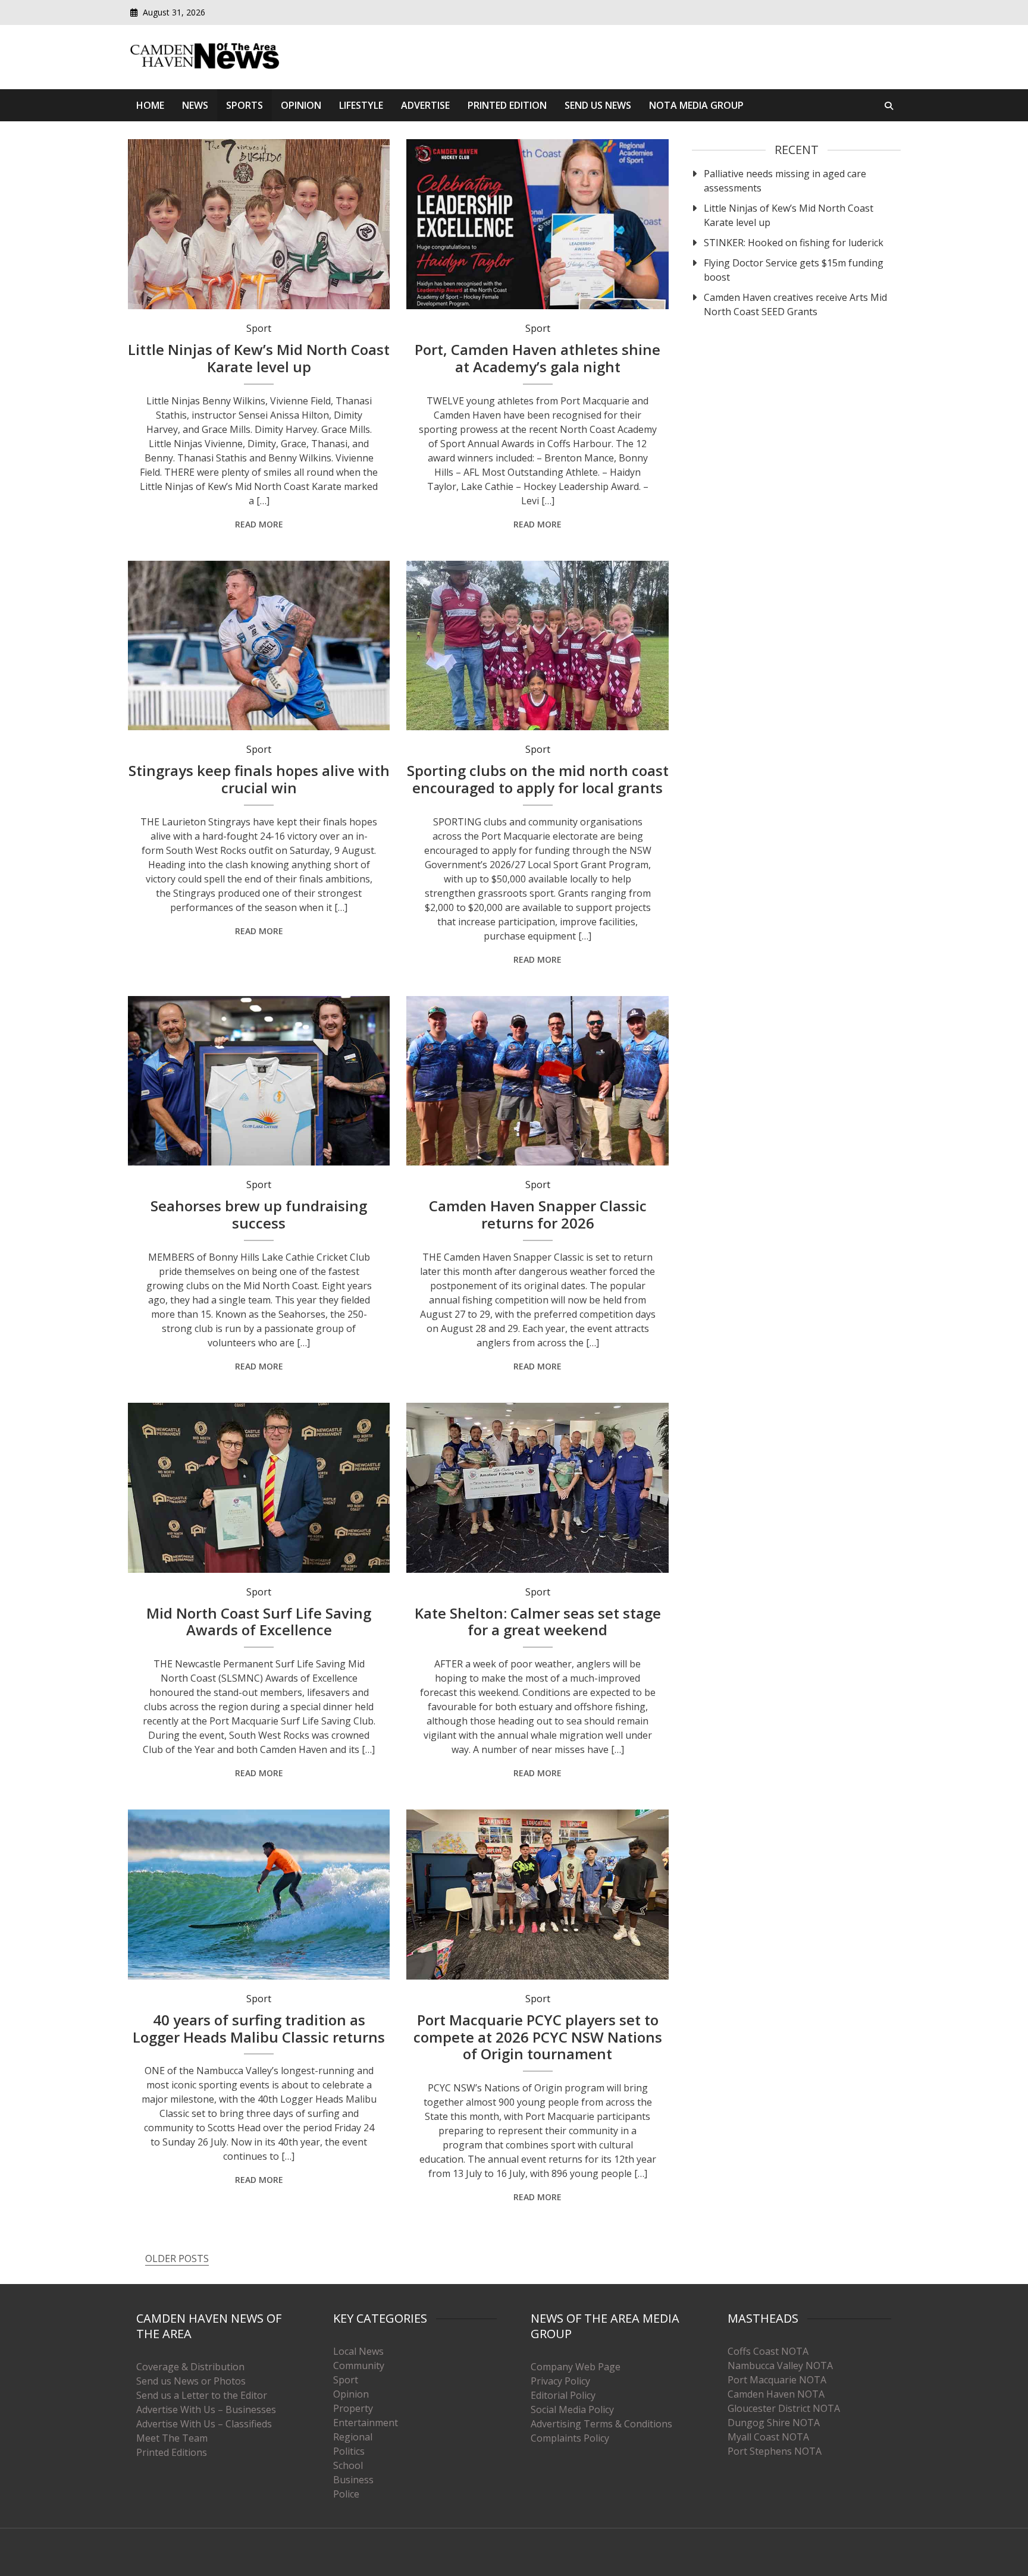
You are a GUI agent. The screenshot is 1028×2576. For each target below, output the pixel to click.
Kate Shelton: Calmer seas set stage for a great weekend (538, 1622)
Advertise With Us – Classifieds (204, 2424)
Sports (245, 105)
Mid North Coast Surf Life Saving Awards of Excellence (259, 1622)
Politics (349, 2451)
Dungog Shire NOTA (774, 2423)
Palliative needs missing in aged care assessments (785, 181)
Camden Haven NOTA (776, 2394)
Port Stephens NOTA (775, 2451)
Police (346, 2494)
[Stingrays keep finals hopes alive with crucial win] (259, 646)
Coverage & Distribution (190, 2367)
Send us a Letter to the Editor (202, 2395)
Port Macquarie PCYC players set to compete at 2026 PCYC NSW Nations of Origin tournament (538, 2037)
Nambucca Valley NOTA (780, 2365)
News (195, 105)
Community (359, 2365)
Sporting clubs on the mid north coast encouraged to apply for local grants (538, 779)
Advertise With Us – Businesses (206, 2409)
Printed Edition (507, 105)
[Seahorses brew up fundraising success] (259, 1081)
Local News (358, 2351)
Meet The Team (172, 2438)
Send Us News (598, 105)
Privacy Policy (560, 2381)
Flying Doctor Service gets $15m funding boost (794, 270)
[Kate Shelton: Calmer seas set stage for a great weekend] (537, 1488)
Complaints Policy (570, 2438)
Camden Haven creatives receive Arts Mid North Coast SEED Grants (795, 304)
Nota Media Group (696, 105)
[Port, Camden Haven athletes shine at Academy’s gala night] (537, 224)
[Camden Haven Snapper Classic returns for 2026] (537, 1081)
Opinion (301, 105)
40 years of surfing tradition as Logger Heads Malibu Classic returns (259, 2028)
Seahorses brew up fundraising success (259, 1214)
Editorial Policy (563, 2395)
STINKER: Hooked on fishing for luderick (794, 243)
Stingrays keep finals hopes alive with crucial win (259, 779)
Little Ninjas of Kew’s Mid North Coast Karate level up (259, 358)
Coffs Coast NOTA (768, 2351)
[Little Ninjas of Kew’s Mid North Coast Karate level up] (259, 224)
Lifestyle (361, 105)
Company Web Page (576, 2367)
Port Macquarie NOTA (777, 2380)
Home (150, 105)
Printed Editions (172, 2452)
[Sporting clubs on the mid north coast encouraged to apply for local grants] (537, 646)
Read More (259, 524)
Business (353, 2480)
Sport (259, 328)
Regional (353, 2437)
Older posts (177, 2258)
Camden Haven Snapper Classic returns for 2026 (538, 1214)
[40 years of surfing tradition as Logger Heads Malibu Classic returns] (259, 1895)
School (348, 2465)
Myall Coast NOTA (768, 2437)
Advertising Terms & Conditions (601, 2424)
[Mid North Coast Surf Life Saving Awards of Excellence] (259, 1488)
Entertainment (366, 2423)
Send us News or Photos (191, 2381)
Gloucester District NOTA (784, 2408)
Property (353, 2408)
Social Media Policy (572, 2409)
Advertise (425, 105)
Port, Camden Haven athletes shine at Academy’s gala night (537, 358)
